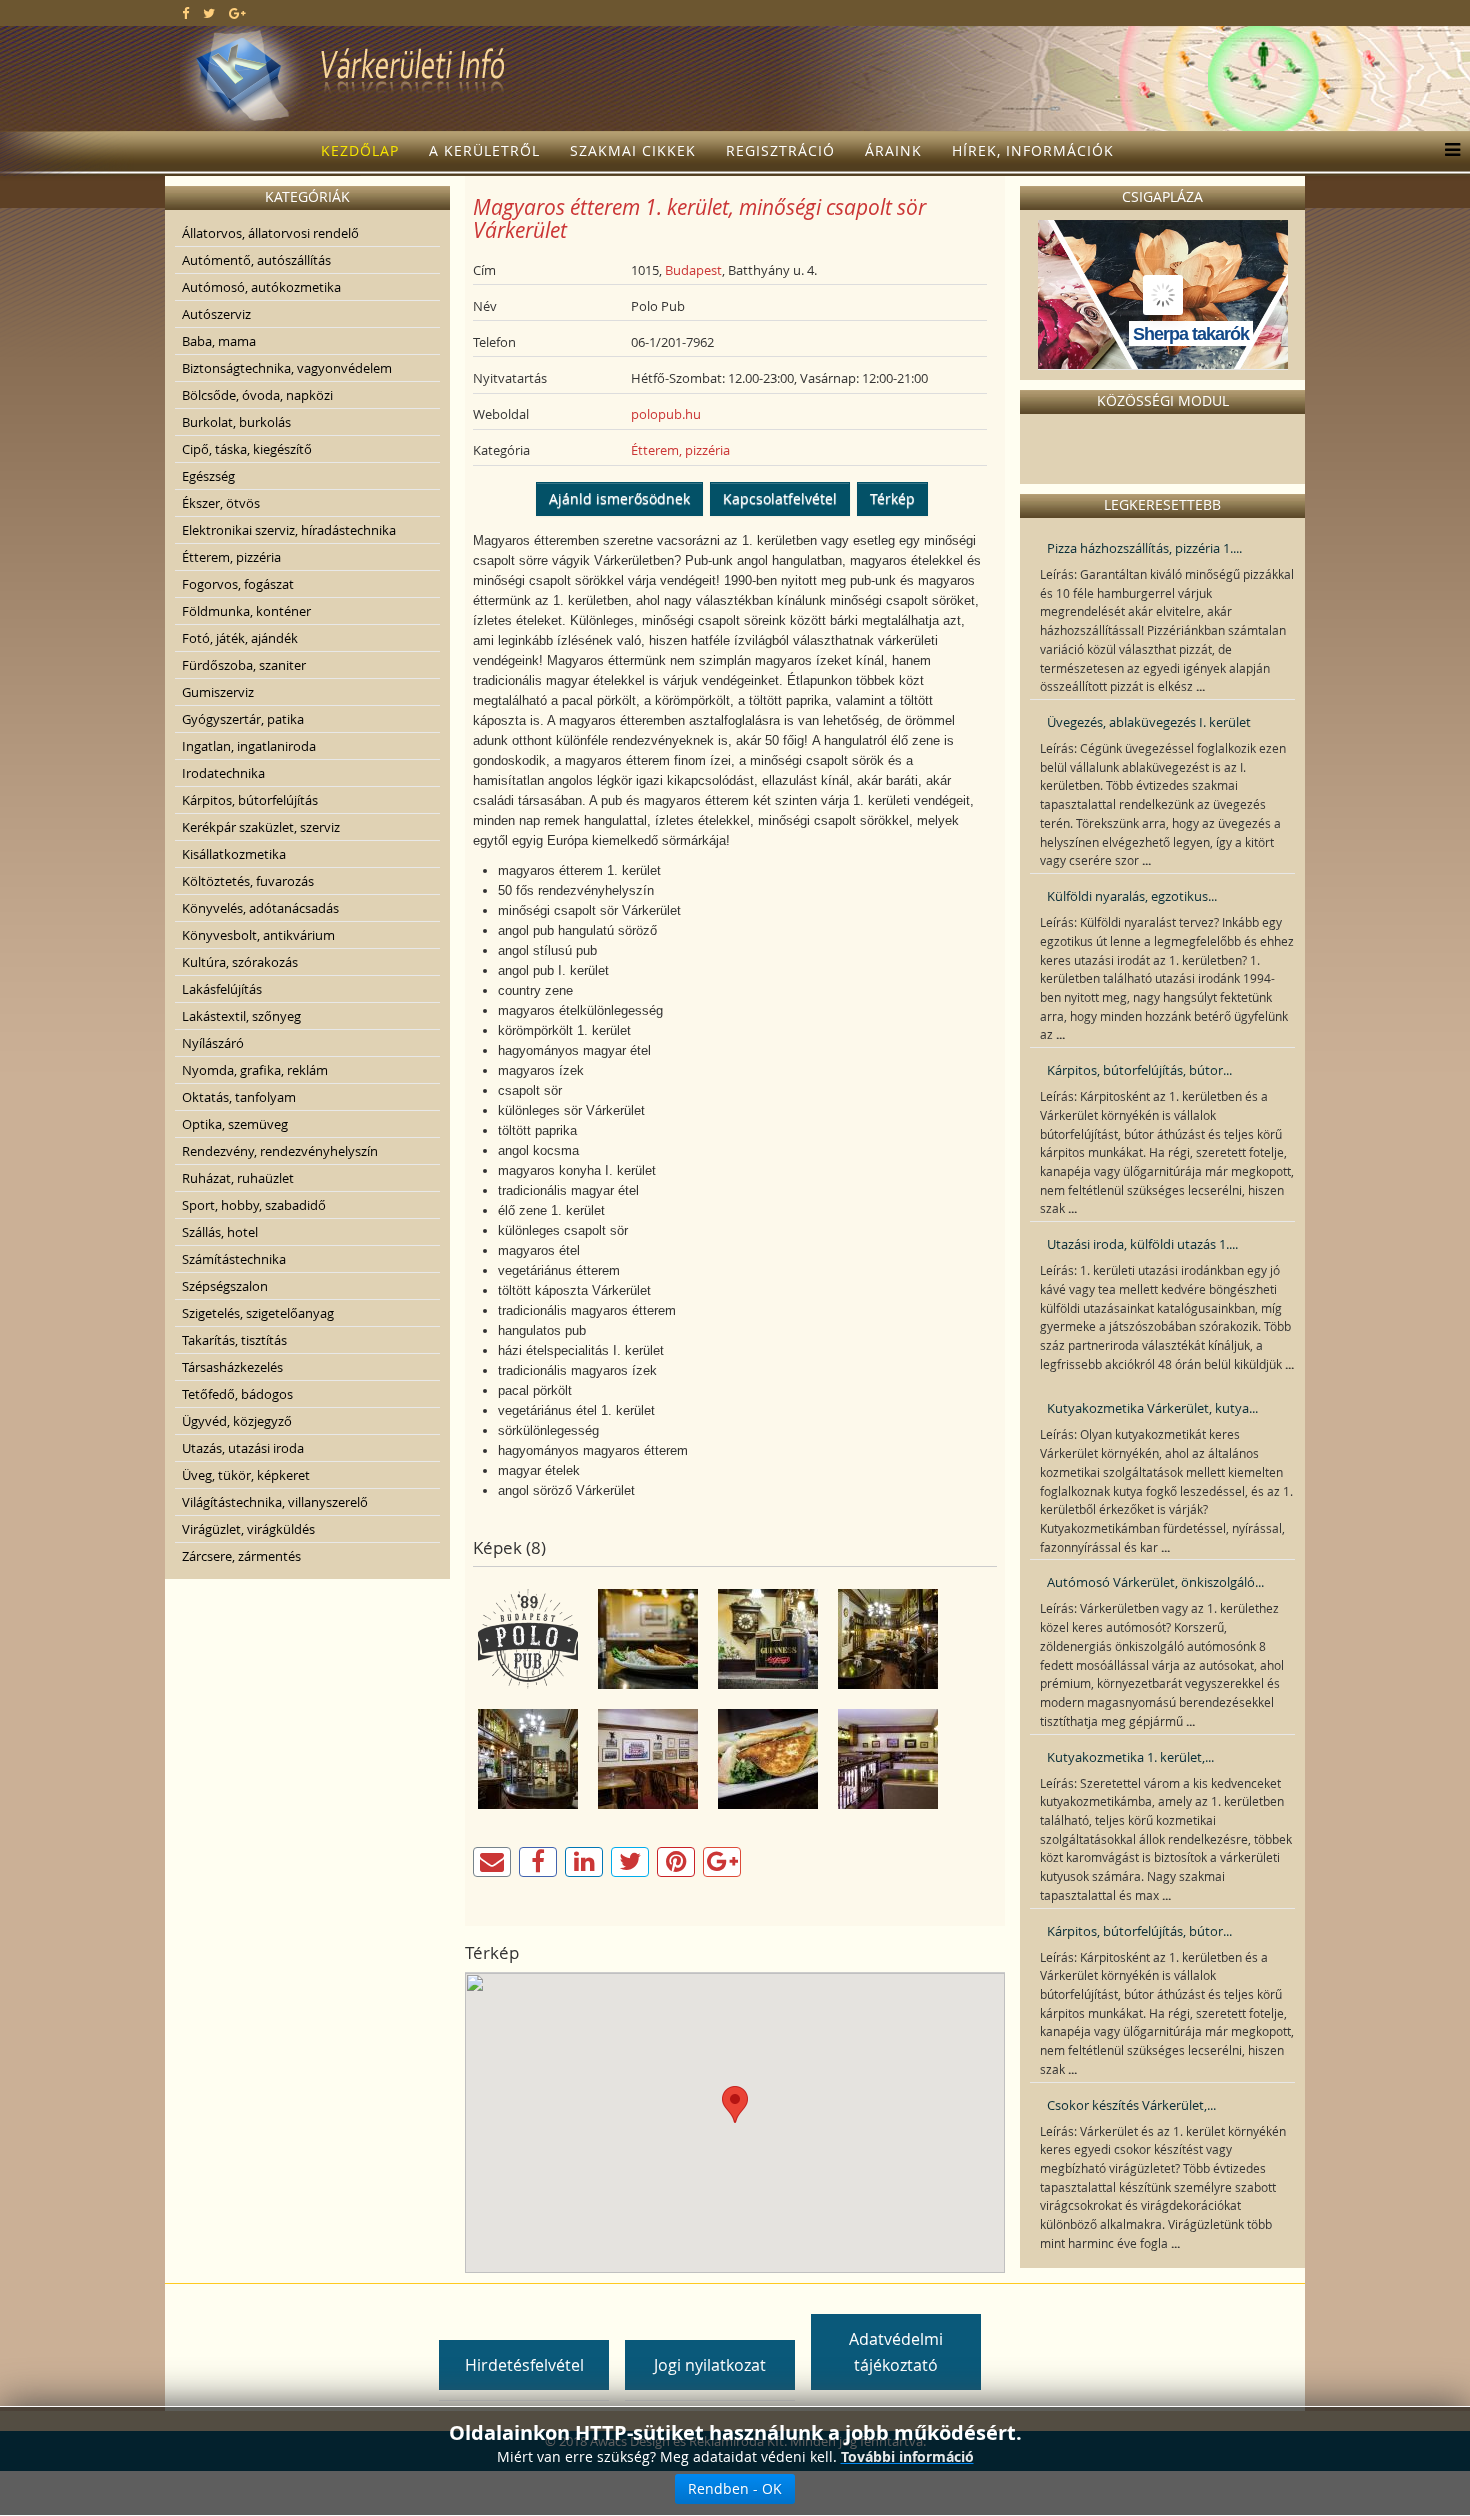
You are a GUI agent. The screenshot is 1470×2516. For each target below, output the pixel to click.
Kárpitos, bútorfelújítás (250, 800)
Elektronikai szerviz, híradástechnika (289, 530)
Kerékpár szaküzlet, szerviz (261, 827)
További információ (907, 2456)
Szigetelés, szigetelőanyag (258, 1313)
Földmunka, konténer (246, 611)
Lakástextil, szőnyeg (241, 1016)
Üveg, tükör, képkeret (246, 1475)
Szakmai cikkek (633, 150)
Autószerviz (216, 314)
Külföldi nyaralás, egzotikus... (1132, 896)
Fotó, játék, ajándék (240, 638)
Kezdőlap (360, 150)
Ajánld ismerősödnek (619, 498)
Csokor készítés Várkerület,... (1131, 2105)
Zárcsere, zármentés (241, 1556)
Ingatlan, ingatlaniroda (249, 746)
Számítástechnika (234, 1259)
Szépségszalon (225, 1286)
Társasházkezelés (232, 1367)
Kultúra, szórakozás (240, 962)
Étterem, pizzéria (231, 557)
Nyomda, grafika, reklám (255, 1070)
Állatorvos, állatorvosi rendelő (270, 233)
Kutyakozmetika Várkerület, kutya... (1152, 1408)
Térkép (892, 498)
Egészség (208, 476)
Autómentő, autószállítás (256, 260)
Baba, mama (219, 341)
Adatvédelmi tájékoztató (896, 2352)
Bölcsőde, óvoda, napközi (257, 395)
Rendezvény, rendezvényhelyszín (280, 1151)
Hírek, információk (1033, 150)
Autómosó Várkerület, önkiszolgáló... (1155, 1582)
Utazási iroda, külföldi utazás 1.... (1142, 1244)
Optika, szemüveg (235, 1124)
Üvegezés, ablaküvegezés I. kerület (1149, 722)
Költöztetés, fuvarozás (248, 881)
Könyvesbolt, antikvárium (258, 935)
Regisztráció (780, 150)
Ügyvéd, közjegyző (237, 1421)
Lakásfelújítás (222, 989)
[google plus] (237, 13)
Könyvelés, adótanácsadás (260, 908)
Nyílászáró (213, 1043)
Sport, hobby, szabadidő (254, 1205)
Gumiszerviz (218, 692)
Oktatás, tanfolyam (239, 1097)
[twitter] (209, 13)
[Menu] (1447, 151)
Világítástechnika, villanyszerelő (275, 1502)
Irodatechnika (223, 773)
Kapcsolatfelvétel (780, 498)
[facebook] (185, 13)
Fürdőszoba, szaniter (244, 665)
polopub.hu (666, 414)
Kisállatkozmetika (234, 854)
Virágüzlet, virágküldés (248, 1529)
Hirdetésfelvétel (524, 2365)
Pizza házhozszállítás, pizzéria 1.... (1144, 548)
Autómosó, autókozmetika (261, 287)
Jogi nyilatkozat (710, 2365)
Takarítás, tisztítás (234, 1340)
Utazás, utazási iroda (243, 1448)
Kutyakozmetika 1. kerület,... (1130, 1757)
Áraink (893, 150)
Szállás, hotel (220, 1232)
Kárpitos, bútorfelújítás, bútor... (1139, 1070)
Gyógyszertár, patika (243, 719)
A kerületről (484, 150)
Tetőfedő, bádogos (237, 1394)
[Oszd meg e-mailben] (492, 1862)
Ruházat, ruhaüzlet (238, 1178)
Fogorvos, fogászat (238, 584)
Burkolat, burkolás (236, 422)
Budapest (693, 270)
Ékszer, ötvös (221, 503)
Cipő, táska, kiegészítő (247, 449)
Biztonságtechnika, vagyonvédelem (287, 368)
